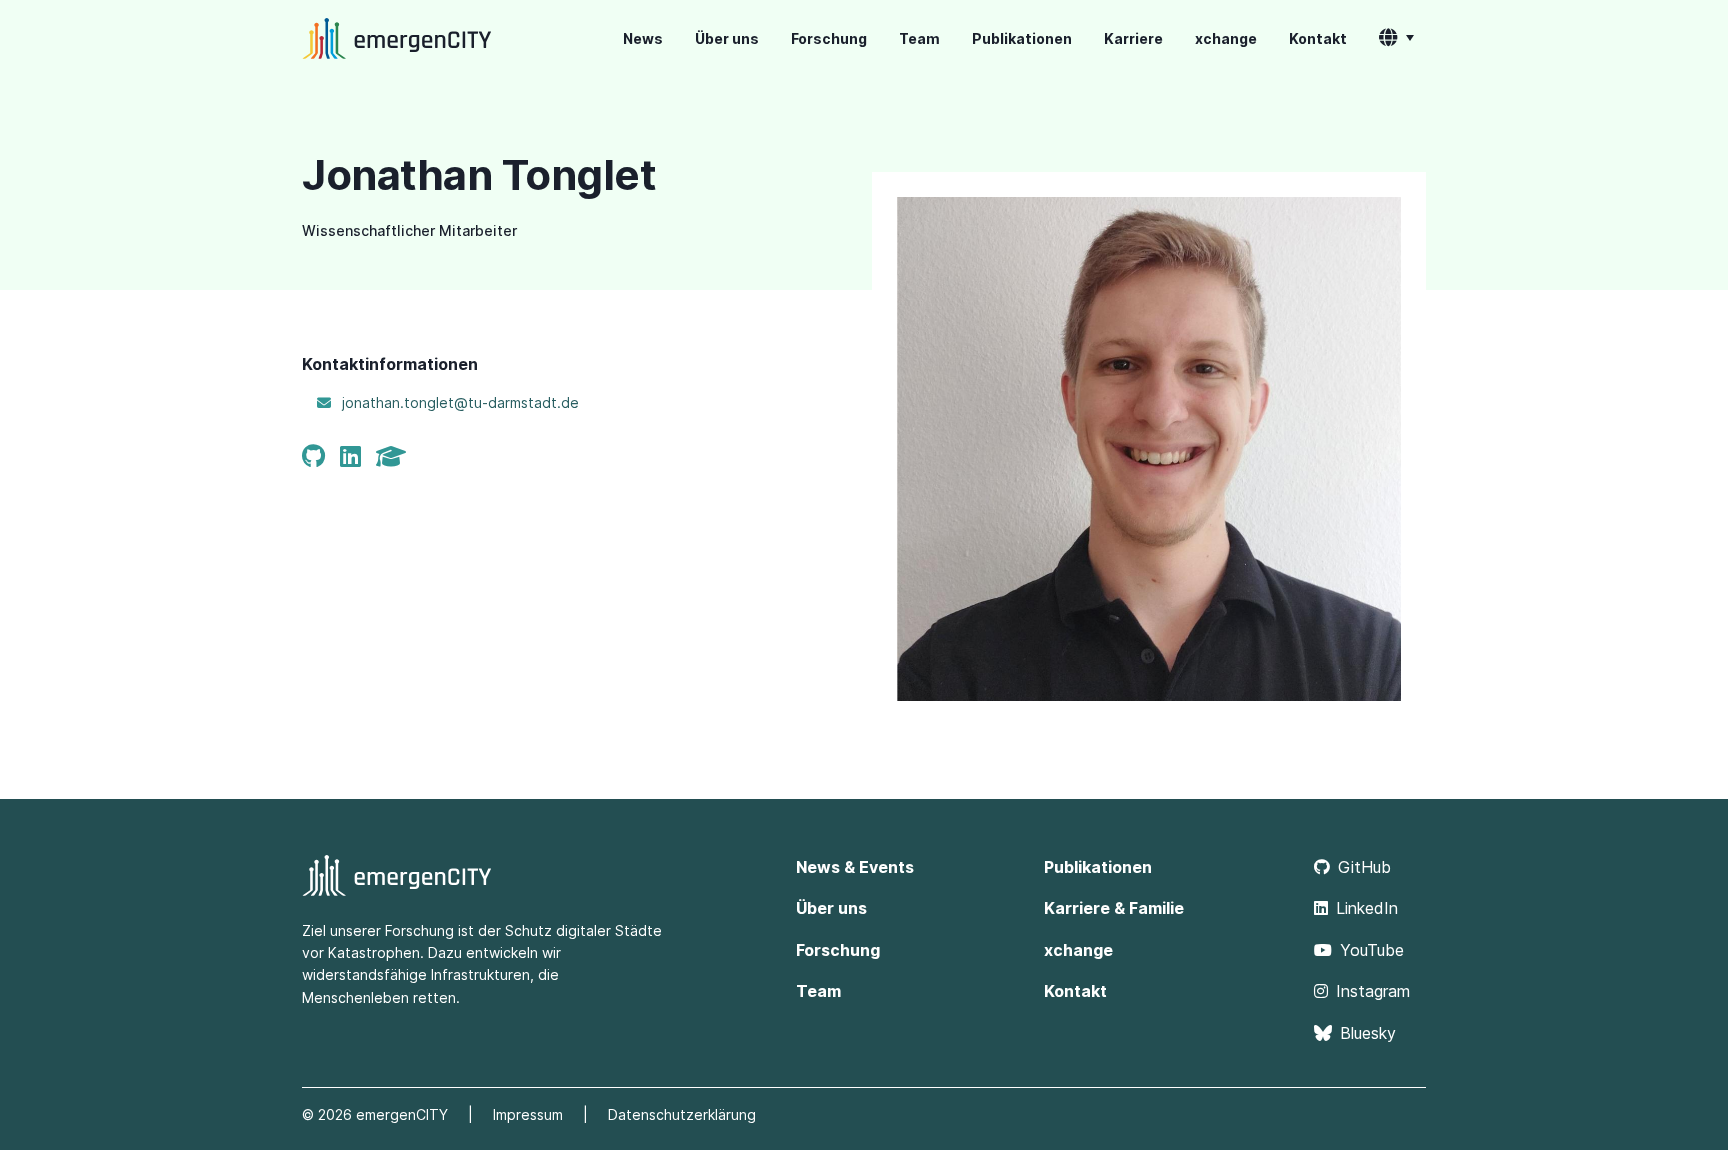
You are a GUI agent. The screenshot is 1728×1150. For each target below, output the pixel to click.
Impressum (528, 1114)
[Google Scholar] (395, 456)
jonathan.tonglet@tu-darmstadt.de (460, 402)
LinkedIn (1367, 908)
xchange (1226, 38)
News (643, 38)
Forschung (829, 38)
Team (919, 38)
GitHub (1364, 867)
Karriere (1133, 38)
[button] (1396, 39)
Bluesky (1368, 1033)
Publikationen (1022, 38)
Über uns (727, 38)
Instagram (1373, 991)
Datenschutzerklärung (682, 1114)
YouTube (1372, 950)
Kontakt (1318, 38)
